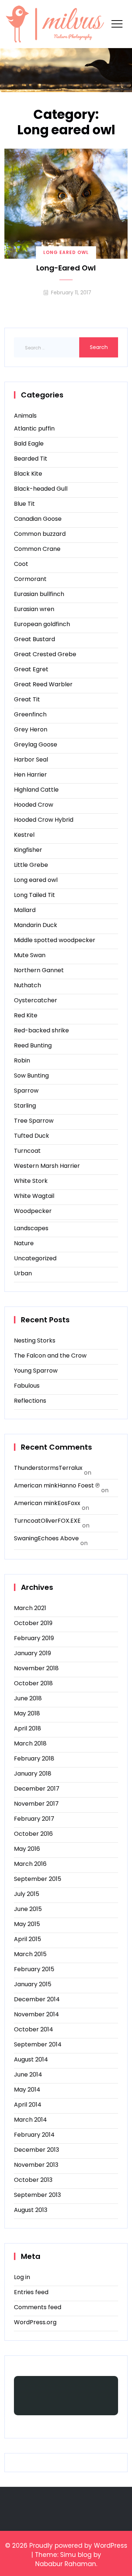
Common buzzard (40, 534)
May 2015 (27, 1924)
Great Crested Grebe (45, 654)
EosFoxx (69, 1503)
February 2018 (34, 1758)
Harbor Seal (31, 760)
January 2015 (33, 1984)
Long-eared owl (66, 268)
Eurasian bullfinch (39, 594)
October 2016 (33, 1834)
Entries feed (31, 2292)
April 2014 (28, 2105)
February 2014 (34, 2135)
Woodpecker (33, 1211)
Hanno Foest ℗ (79, 1485)
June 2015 (28, 1909)
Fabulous (27, 1386)
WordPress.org (35, 2322)
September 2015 (38, 1879)
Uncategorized (35, 1258)
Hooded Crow (34, 805)
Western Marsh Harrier (47, 1166)
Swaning (26, 1538)
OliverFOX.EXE (61, 1521)
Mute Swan (30, 955)
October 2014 (34, 2029)
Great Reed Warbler (43, 684)
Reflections (30, 1401)
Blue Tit (24, 504)
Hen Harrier (30, 775)
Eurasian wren (34, 609)
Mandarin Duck (36, 925)
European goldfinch (42, 624)
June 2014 (28, 2074)
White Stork (31, 1181)
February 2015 (34, 1969)
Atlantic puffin (34, 428)
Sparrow (26, 1091)
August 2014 (31, 2059)
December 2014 (37, 1999)
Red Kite (26, 1015)
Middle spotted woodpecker (55, 940)
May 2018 (27, 1713)
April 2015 (27, 1939)
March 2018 (30, 1743)
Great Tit (27, 699)
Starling (25, 1106)
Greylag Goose (36, 744)
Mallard (25, 910)
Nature (24, 1243)
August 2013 (31, 2210)
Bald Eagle (29, 444)
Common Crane (37, 549)
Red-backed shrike (41, 1030)
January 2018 (33, 1774)
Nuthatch (27, 985)
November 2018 (36, 1668)
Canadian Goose (38, 519)
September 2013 (37, 2195)
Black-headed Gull (41, 489)
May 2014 (27, 2090)
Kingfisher (28, 850)
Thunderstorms (36, 1468)
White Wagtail (34, 1196)
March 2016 (30, 1864)
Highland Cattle (36, 790)
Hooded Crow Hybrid (44, 820)
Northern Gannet (39, 970)
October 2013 (33, 2180)
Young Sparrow (36, 1371)
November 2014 (36, 2014)
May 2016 (27, 1849)
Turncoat (27, 1151)
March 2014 (30, 2120)
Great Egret (31, 669)
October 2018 (33, 1683)
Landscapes (31, 1228)
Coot (21, 564)
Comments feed (38, 2307)
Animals (25, 416)
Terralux (71, 1468)
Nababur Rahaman (66, 2564)
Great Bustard (34, 639)
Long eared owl (66, 252)
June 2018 (28, 1698)
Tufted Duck (32, 1136)
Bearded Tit (31, 459)
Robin (22, 1060)
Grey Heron (31, 729)
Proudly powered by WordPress (78, 2546)
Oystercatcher (36, 1000)
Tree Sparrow (34, 1121)
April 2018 (27, 1728)
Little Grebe (31, 865)
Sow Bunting (31, 1076)
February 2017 (34, 1819)
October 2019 (33, 1623)
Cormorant (30, 579)
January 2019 (32, 1653)
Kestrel (24, 835)
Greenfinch (30, 714)
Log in (22, 2277)
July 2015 (27, 1894)
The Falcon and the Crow (50, 1356)
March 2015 (30, 1954)
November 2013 (36, 2165)
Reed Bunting (33, 1045)
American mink (36, 1485)
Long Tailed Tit (34, 895)
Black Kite (28, 474)
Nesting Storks (35, 1340)
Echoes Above (58, 1538)
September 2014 (38, 2044)
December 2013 (36, 2150)
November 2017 (36, 1804)
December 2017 (37, 1789)
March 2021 (30, 1608)
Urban (23, 1273)
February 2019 (34, 1638)
